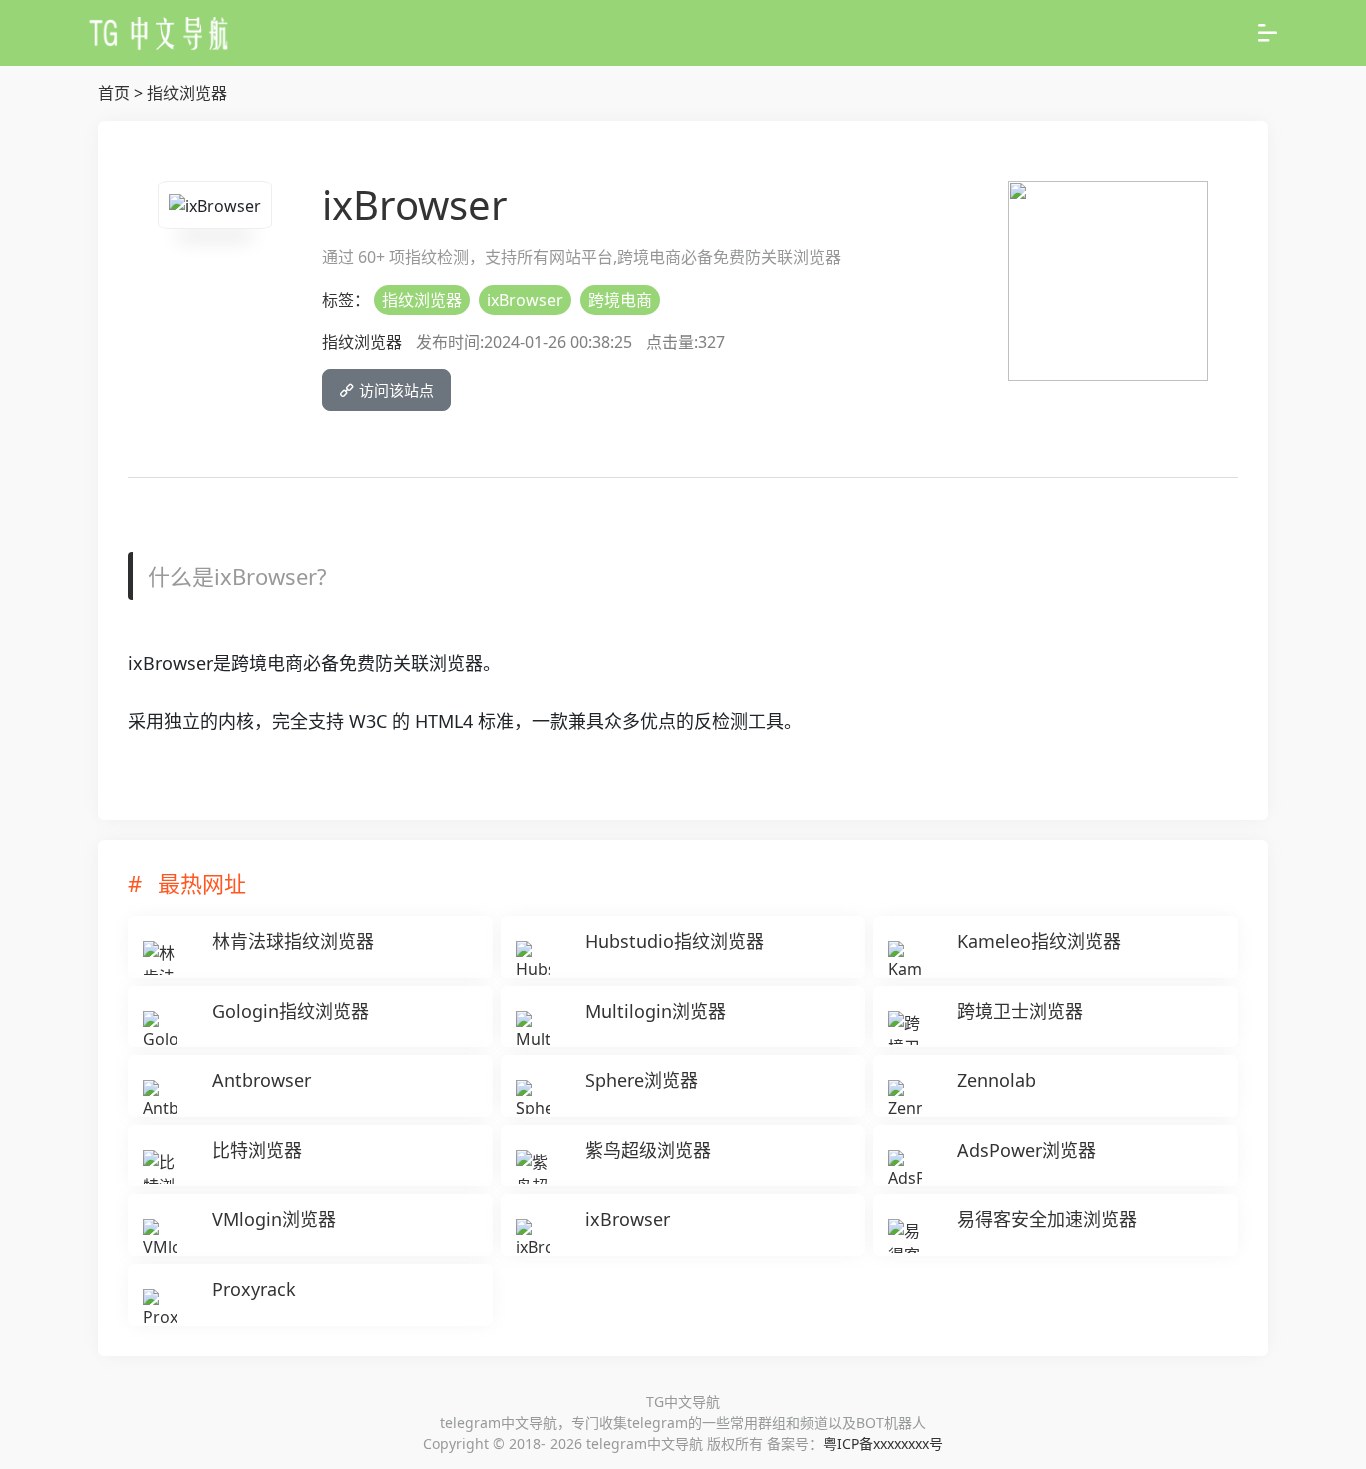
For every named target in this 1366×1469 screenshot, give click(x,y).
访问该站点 (394, 390)
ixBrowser (525, 300)
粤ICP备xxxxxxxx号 (883, 1443)
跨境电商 (620, 300)
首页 (114, 93)
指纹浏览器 (187, 93)
